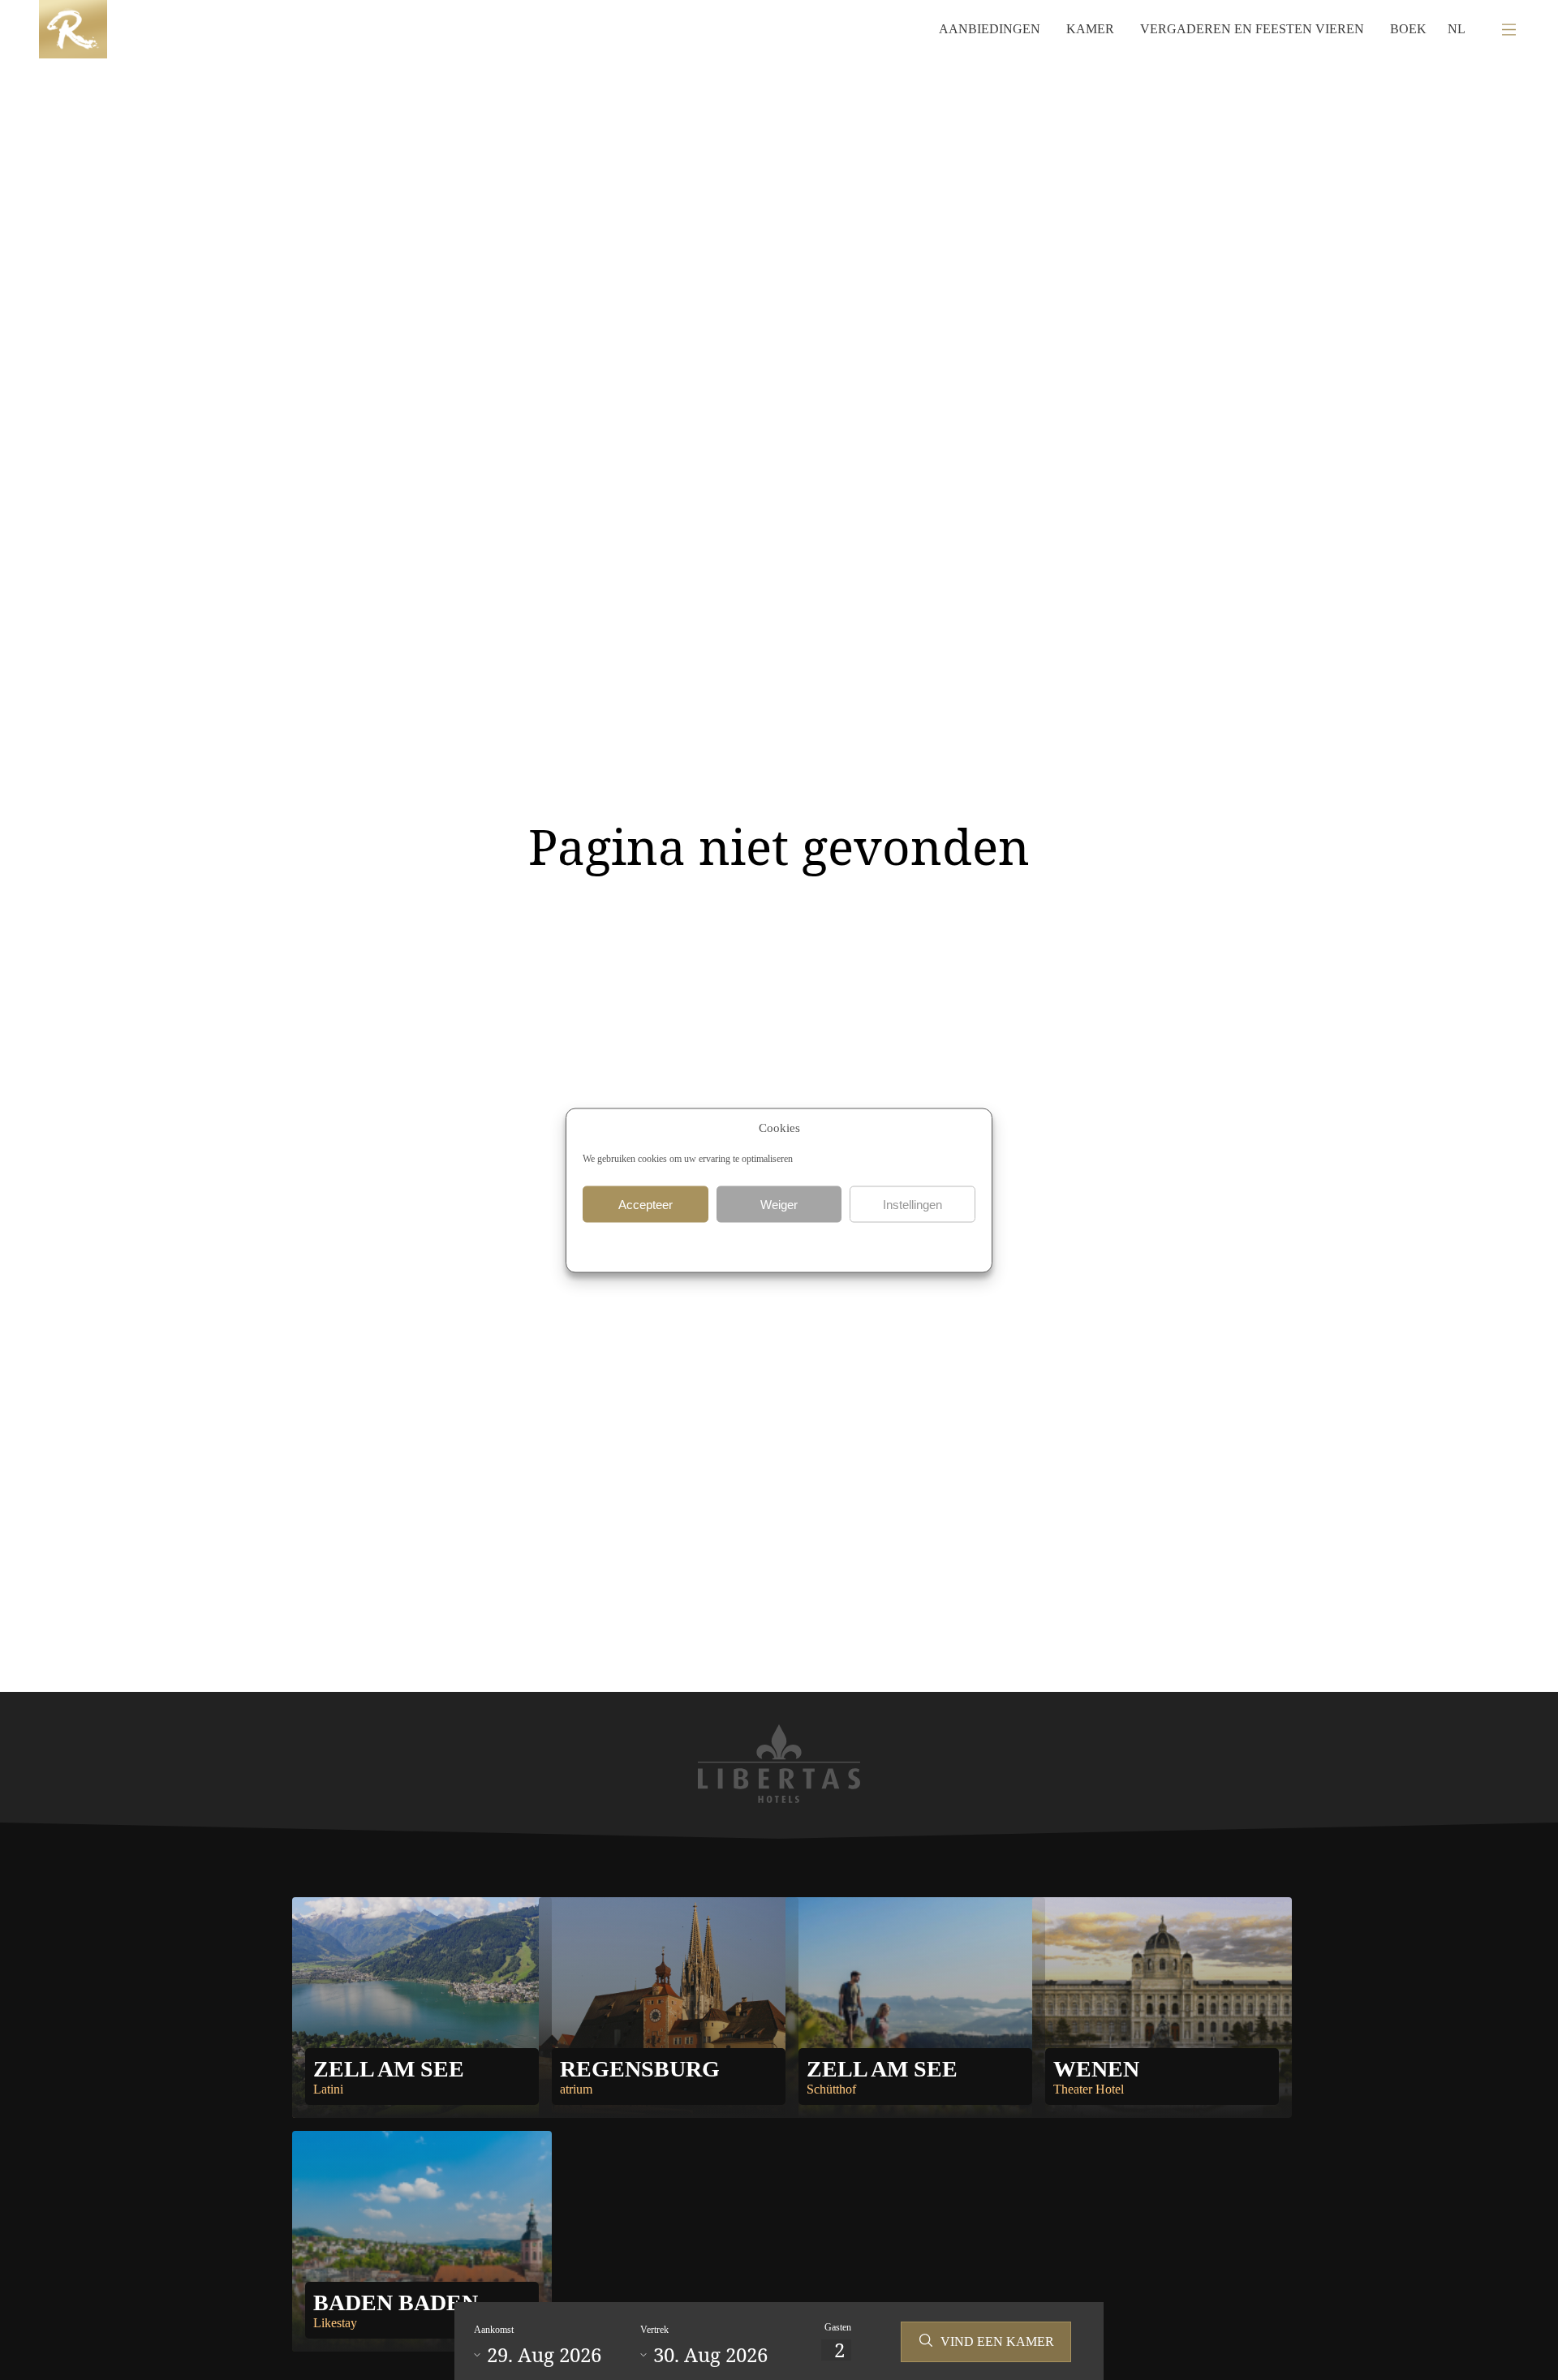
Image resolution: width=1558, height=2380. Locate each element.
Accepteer (646, 1204)
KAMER (1090, 29)
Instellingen (912, 1204)
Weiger (779, 1204)
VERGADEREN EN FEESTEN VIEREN (1252, 29)
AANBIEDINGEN (990, 29)
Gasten (838, 2327)
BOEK (1408, 29)
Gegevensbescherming (727, 1245)
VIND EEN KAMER (997, 2341)
